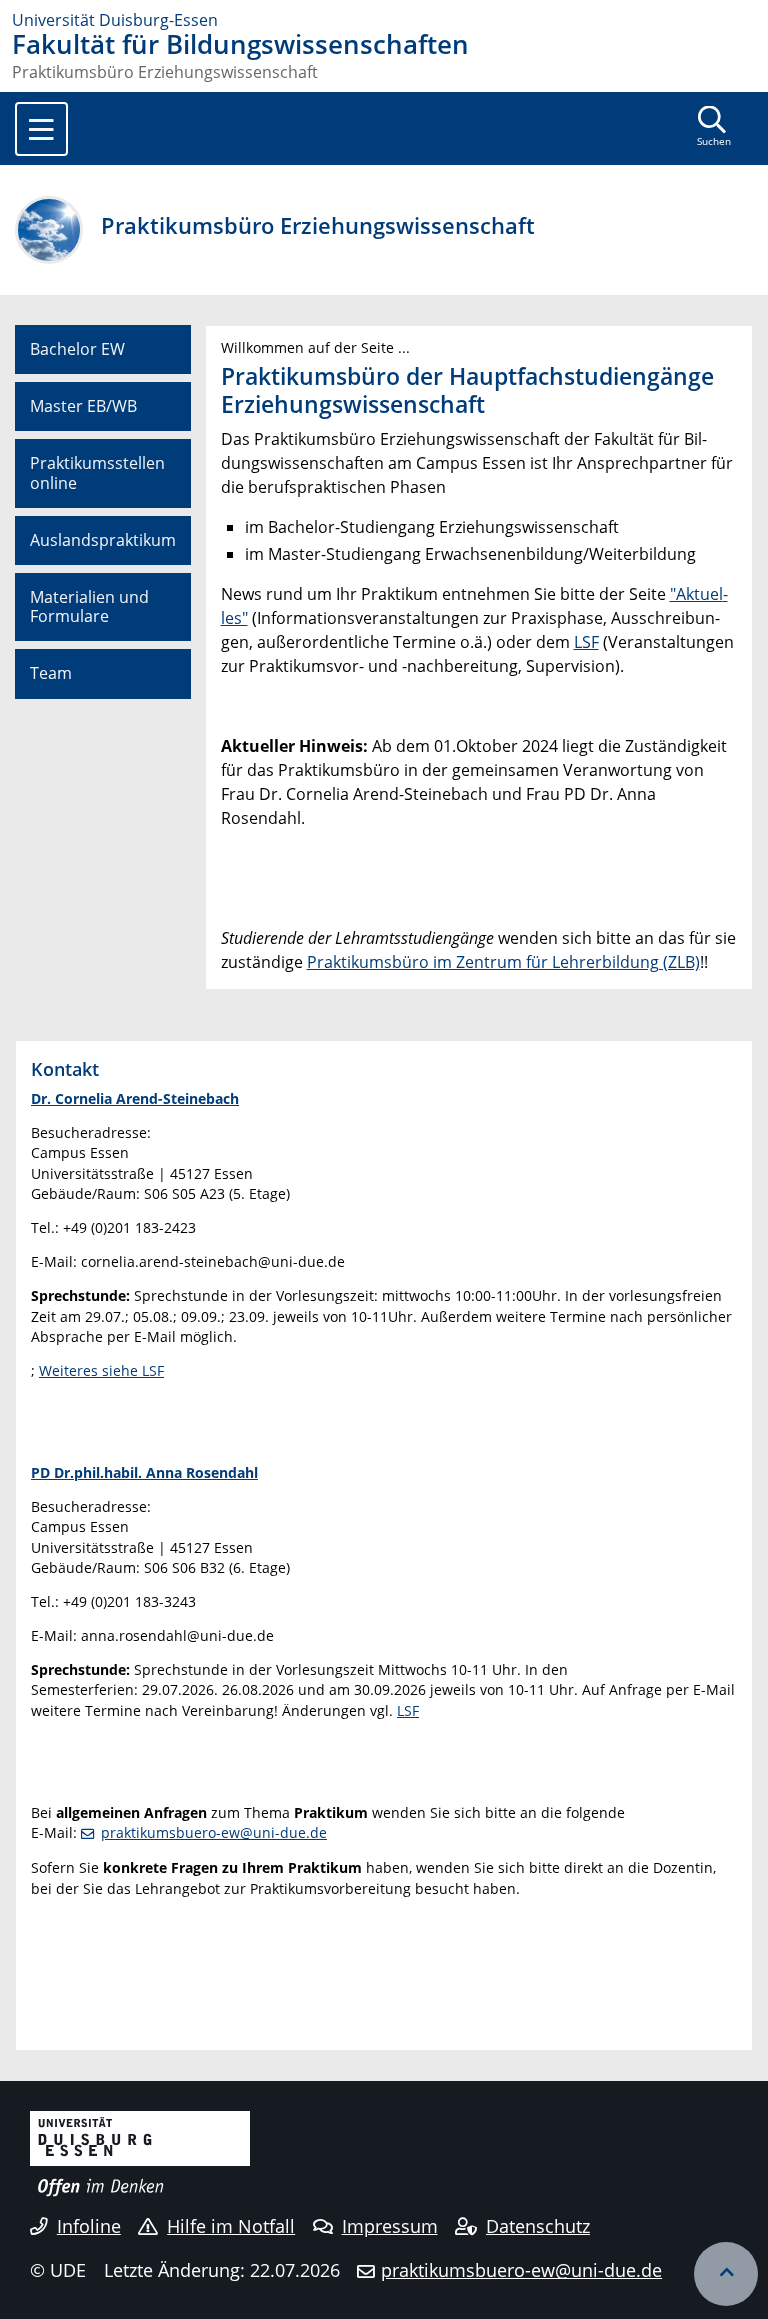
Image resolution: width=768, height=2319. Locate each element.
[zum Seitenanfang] (726, 2274)
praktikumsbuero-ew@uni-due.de (214, 1832)
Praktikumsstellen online (97, 472)
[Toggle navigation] (41, 129)
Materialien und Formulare (89, 606)
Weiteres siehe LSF (101, 1370)
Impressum (390, 2226)
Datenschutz (538, 2226)
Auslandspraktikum (103, 540)
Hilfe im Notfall (231, 2226)
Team (51, 673)
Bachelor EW (77, 349)
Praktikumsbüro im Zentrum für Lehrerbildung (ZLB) (503, 962)
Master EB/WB (83, 406)
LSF (586, 642)
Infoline (89, 2226)
